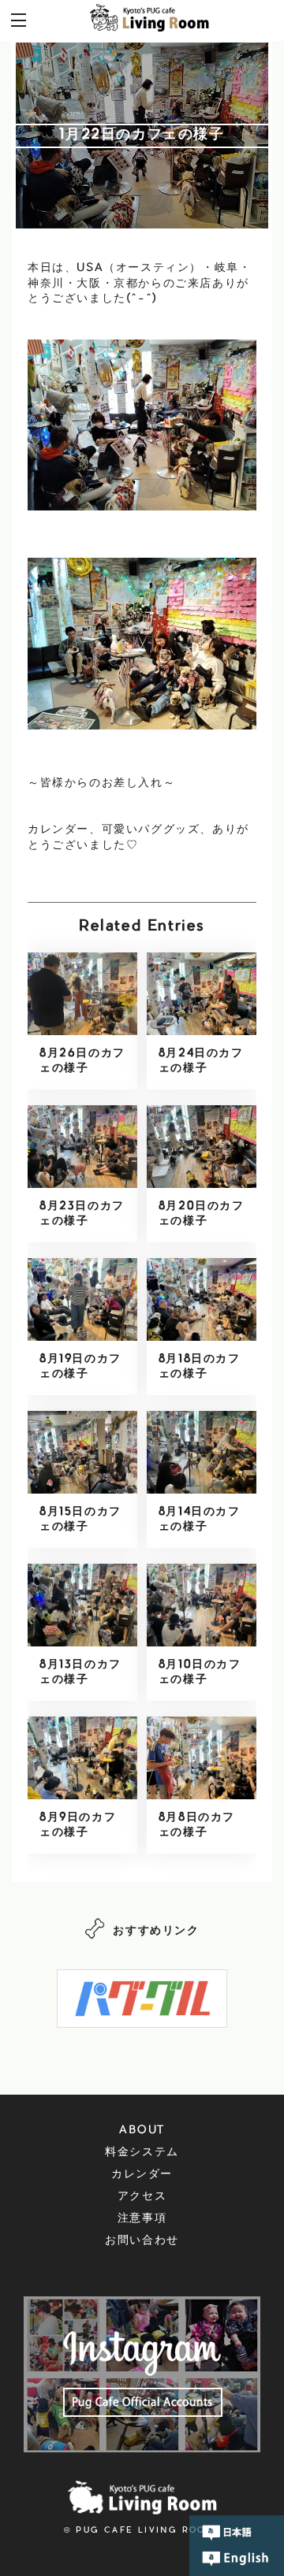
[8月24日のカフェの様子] (202, 993)
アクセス (142, 2197)
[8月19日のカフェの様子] (82, 1299)
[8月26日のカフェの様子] (82, 993)
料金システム (142, 2153)
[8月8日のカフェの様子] (202, 1758)
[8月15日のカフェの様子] (82, 1452)
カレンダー (142, 2175)
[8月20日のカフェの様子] (202, 1146)
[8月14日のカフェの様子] (202, 1452)
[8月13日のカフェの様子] (82, 1605)
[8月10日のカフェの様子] (202, 1605)
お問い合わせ (142, 2241)
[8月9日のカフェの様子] (82, 1758)
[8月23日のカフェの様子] (82, 1146)
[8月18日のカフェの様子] (202, 1299)
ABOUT (142, 2131)
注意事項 (142, 2219)
